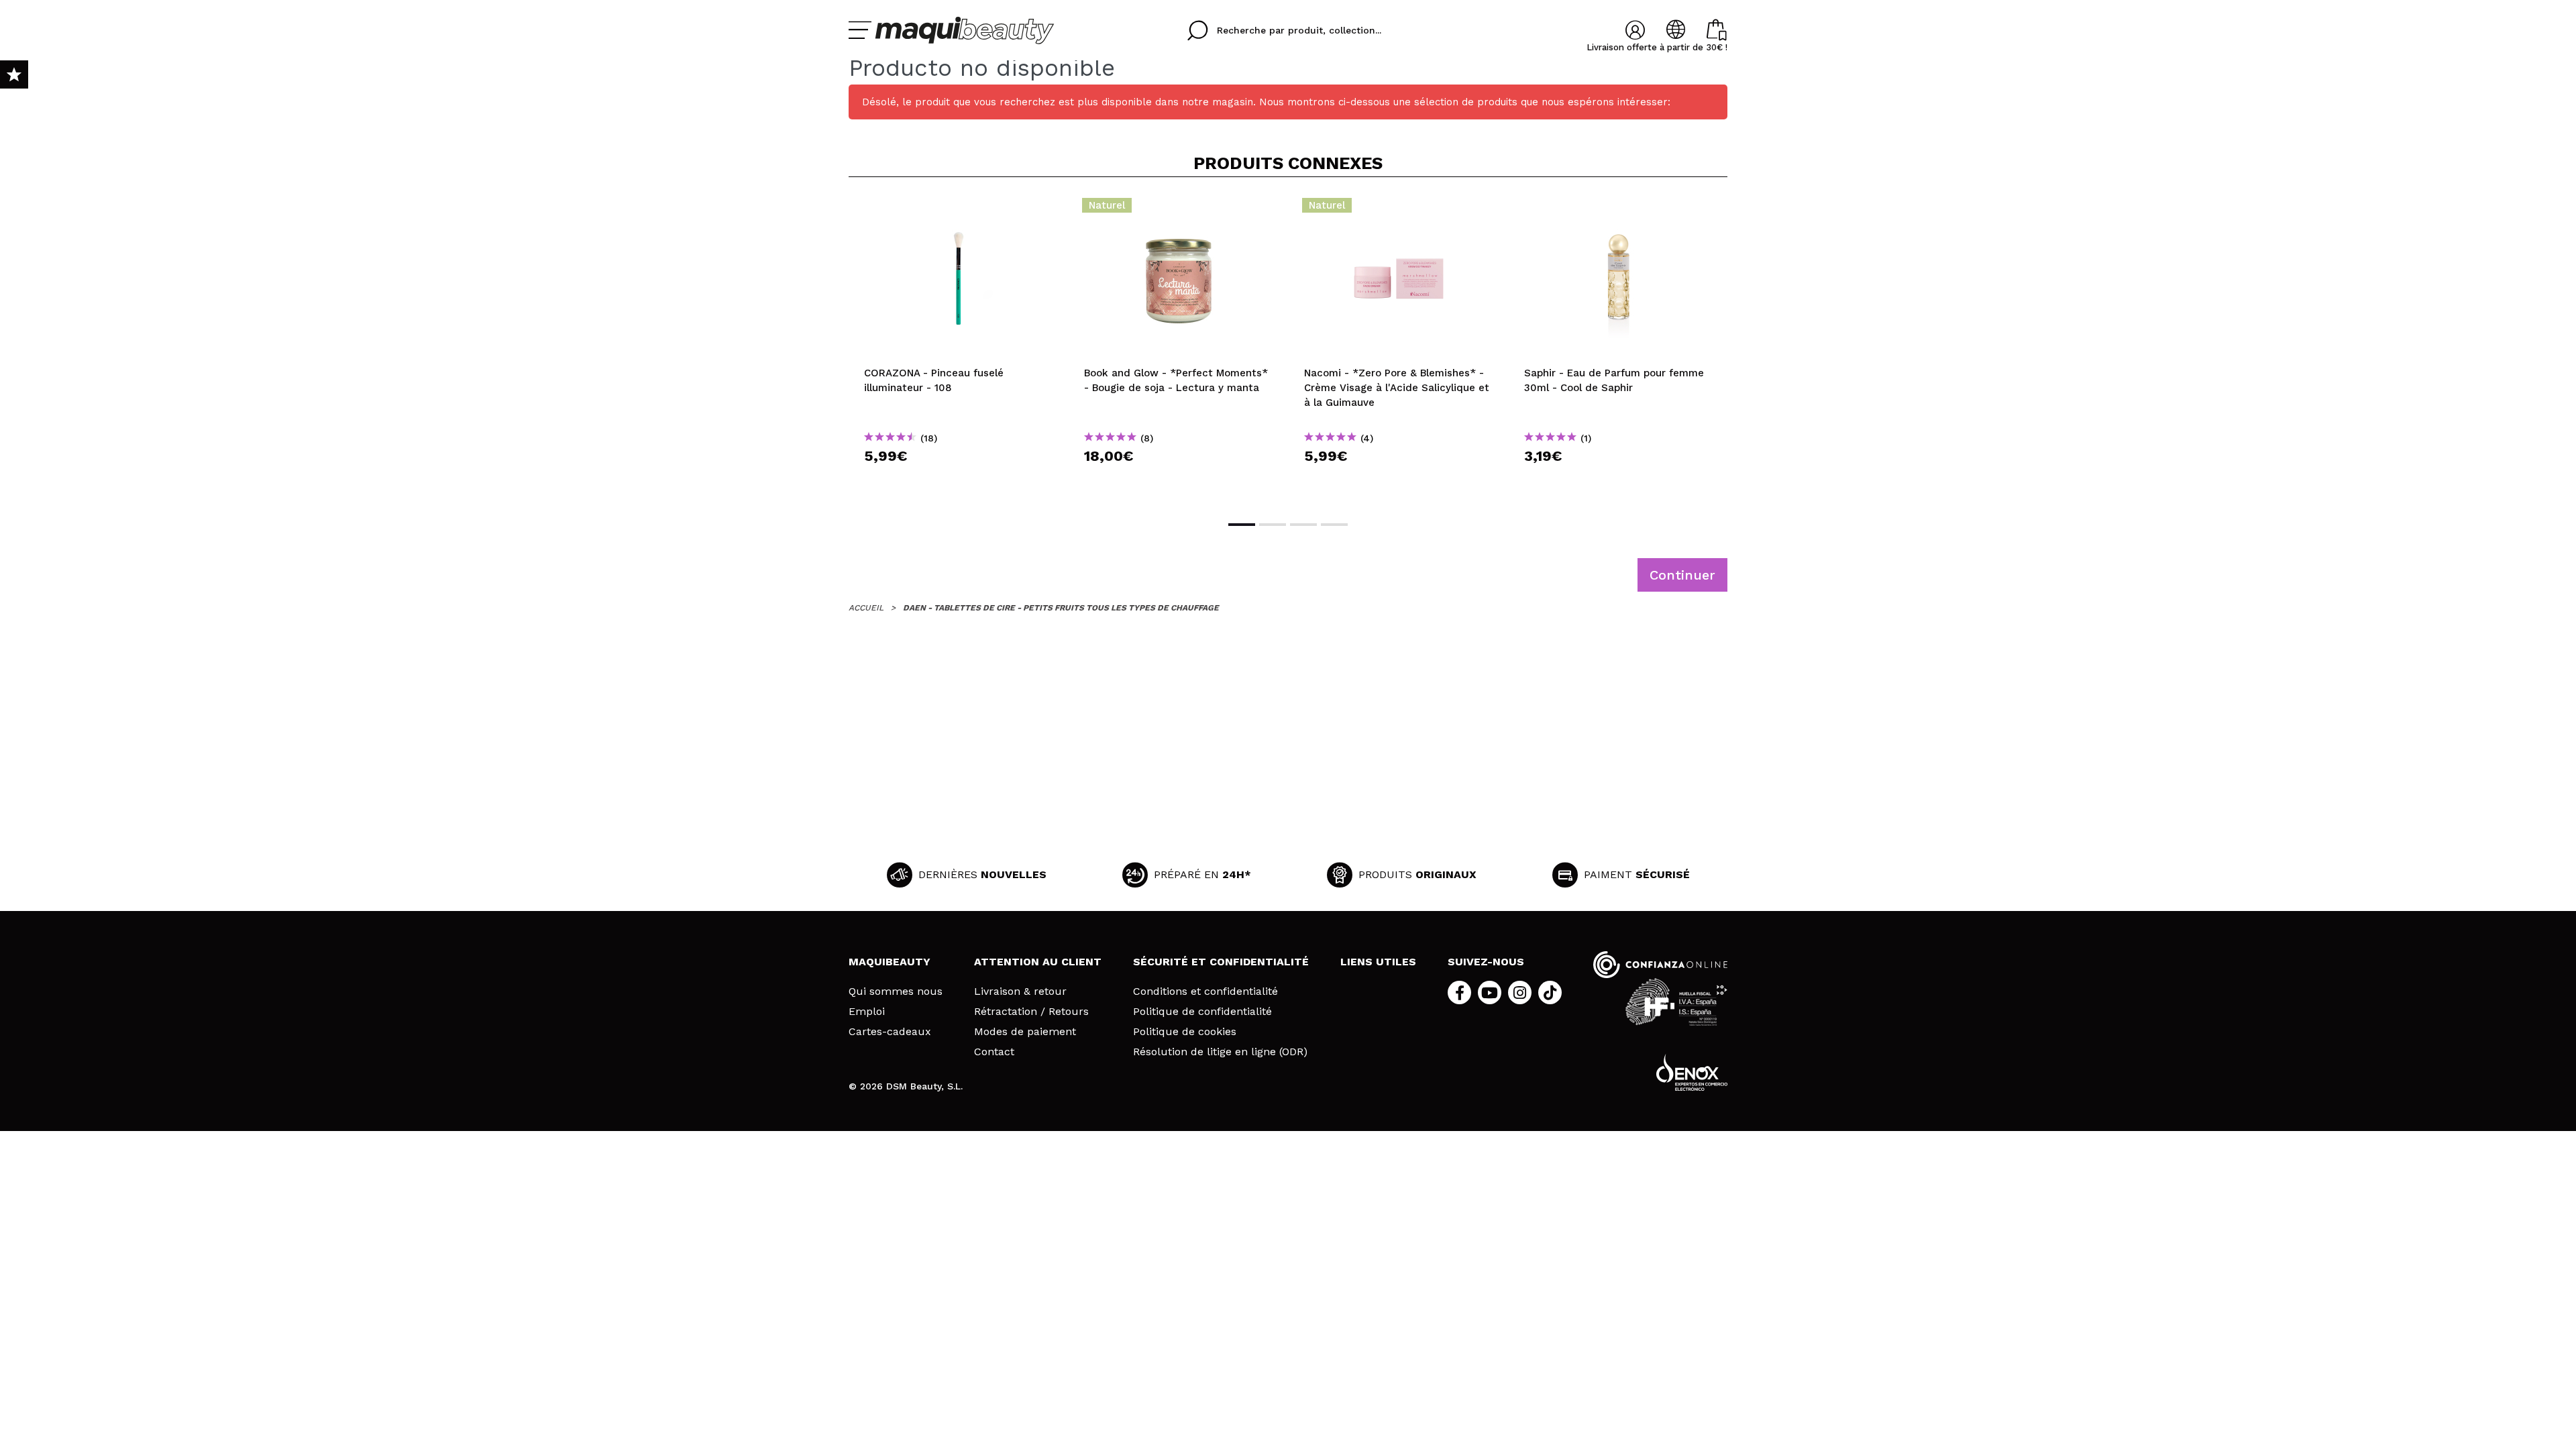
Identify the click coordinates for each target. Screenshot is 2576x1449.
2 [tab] (1273, 525)
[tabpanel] (959, 347)
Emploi (867, 1012)
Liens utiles (1378, 962)
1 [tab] (1242, 525)
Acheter (959, 480)
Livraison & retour (1020, 991)
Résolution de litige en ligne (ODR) (1220, 1052)
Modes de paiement (1025, 1032)
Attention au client (1038, 962)
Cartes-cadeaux (890, 1032)
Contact (994, 1052)
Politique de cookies (1185, 1032)
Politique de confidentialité (1202, 1012)
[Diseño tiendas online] (1692, 1072)
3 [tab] (1303, 525)
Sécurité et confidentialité (1221, 962)
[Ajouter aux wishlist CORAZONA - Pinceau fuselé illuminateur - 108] (959, 209)
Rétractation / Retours (1031, 1012)
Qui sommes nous (896, 991)
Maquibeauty (890, 962)
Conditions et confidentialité (1205, 991)
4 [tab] (1334, 525)
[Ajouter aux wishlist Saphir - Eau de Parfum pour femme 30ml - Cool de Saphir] (1619, 209)
